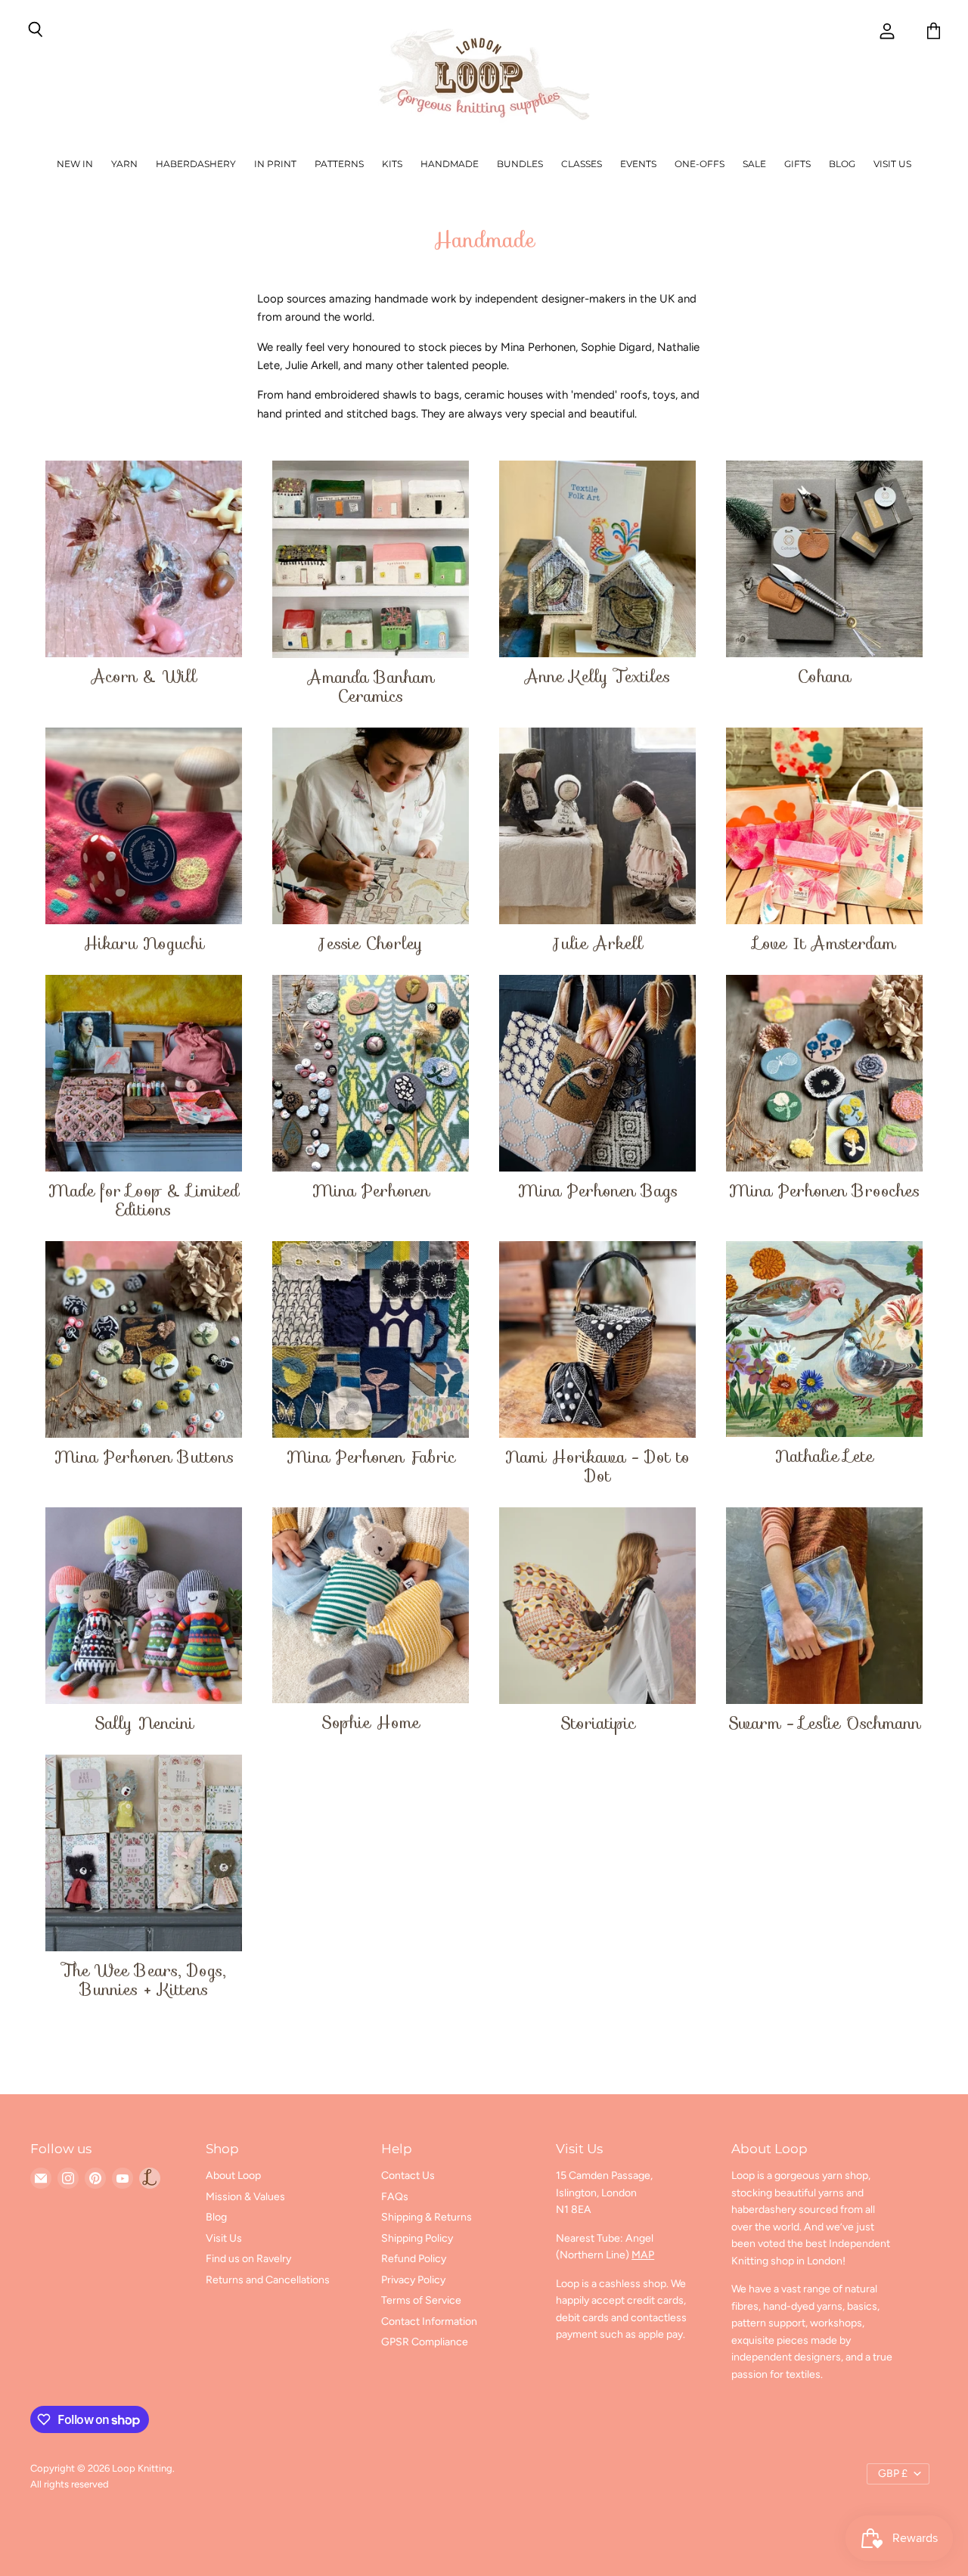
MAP (643, 2255)
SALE (754, 164)
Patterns (339, 164)
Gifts (797, 164)
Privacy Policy (413, 2280)
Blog (842, 164)
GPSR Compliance (425, 2342)
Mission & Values (245, 2197)
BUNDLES (520, 164)
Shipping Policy (417, 2238)
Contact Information (429, 2322)
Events (638, 164)
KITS (392, 164)
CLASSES (582, 164)
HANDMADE (450, 164)
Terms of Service (421, 2300)
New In (75, 164)
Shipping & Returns (427, 2217)
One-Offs (700, 164)
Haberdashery (196, 164)
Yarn (124, 164)
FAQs (395, 2197)
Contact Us (408, 2176)
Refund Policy (414, 2259)
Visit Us (892, 164)
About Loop (233, 2176)
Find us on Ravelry (248, 2259)
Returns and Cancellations (268, 2280)
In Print (275, 164)
